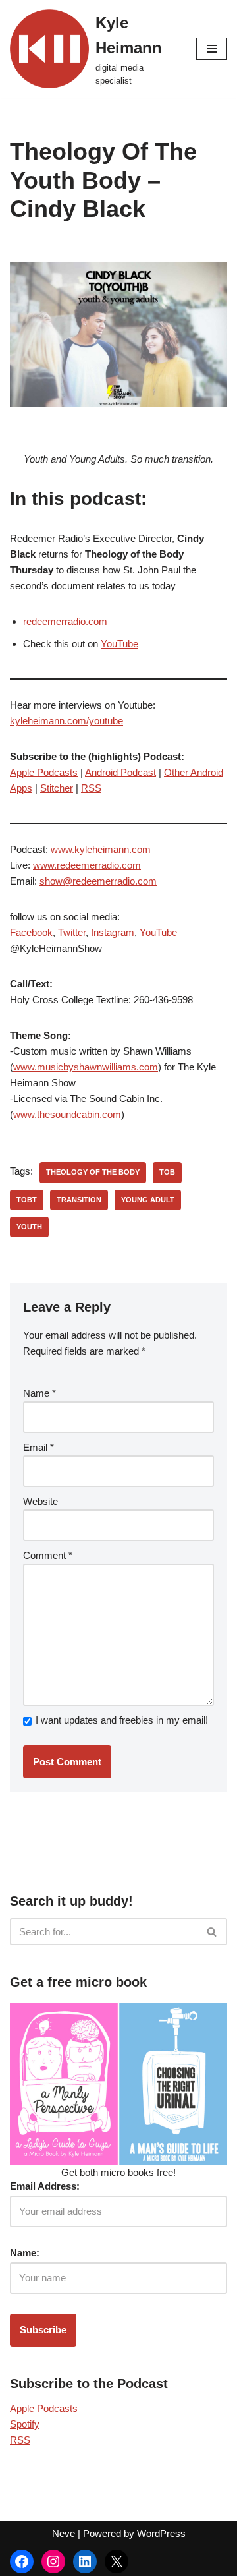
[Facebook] (22, 2561)
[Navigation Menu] (212, 49)
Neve (64, 2533)
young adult (148, 1200)
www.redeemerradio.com (87, 865)
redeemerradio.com (65, 621)
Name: (25, 2253)
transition (79, 1200)
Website (40, 1501)
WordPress (161, 2533)
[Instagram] (53, 2561)
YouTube (119, 644)
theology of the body (93, 1172)
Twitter (72, 932)
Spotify (25, 2424)
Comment (48, 1555)
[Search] (212, 1932)
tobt (27, 1200)
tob (167, 1172)
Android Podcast (120, 772)
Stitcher (57, 788)
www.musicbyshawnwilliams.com (86, 1067)
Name (39, 1393)
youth (29, 1227)
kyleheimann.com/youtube (66, 721)
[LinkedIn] (85, 2561)
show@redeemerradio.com (98, 881)
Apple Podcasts (44, 772)
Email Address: (45, 2186)
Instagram (113, 932)
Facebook (31, 932)
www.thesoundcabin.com (67, 1114)
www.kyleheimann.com (101, 849)
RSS (91, 788)
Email (39, 1447)
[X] (117, 2561)
